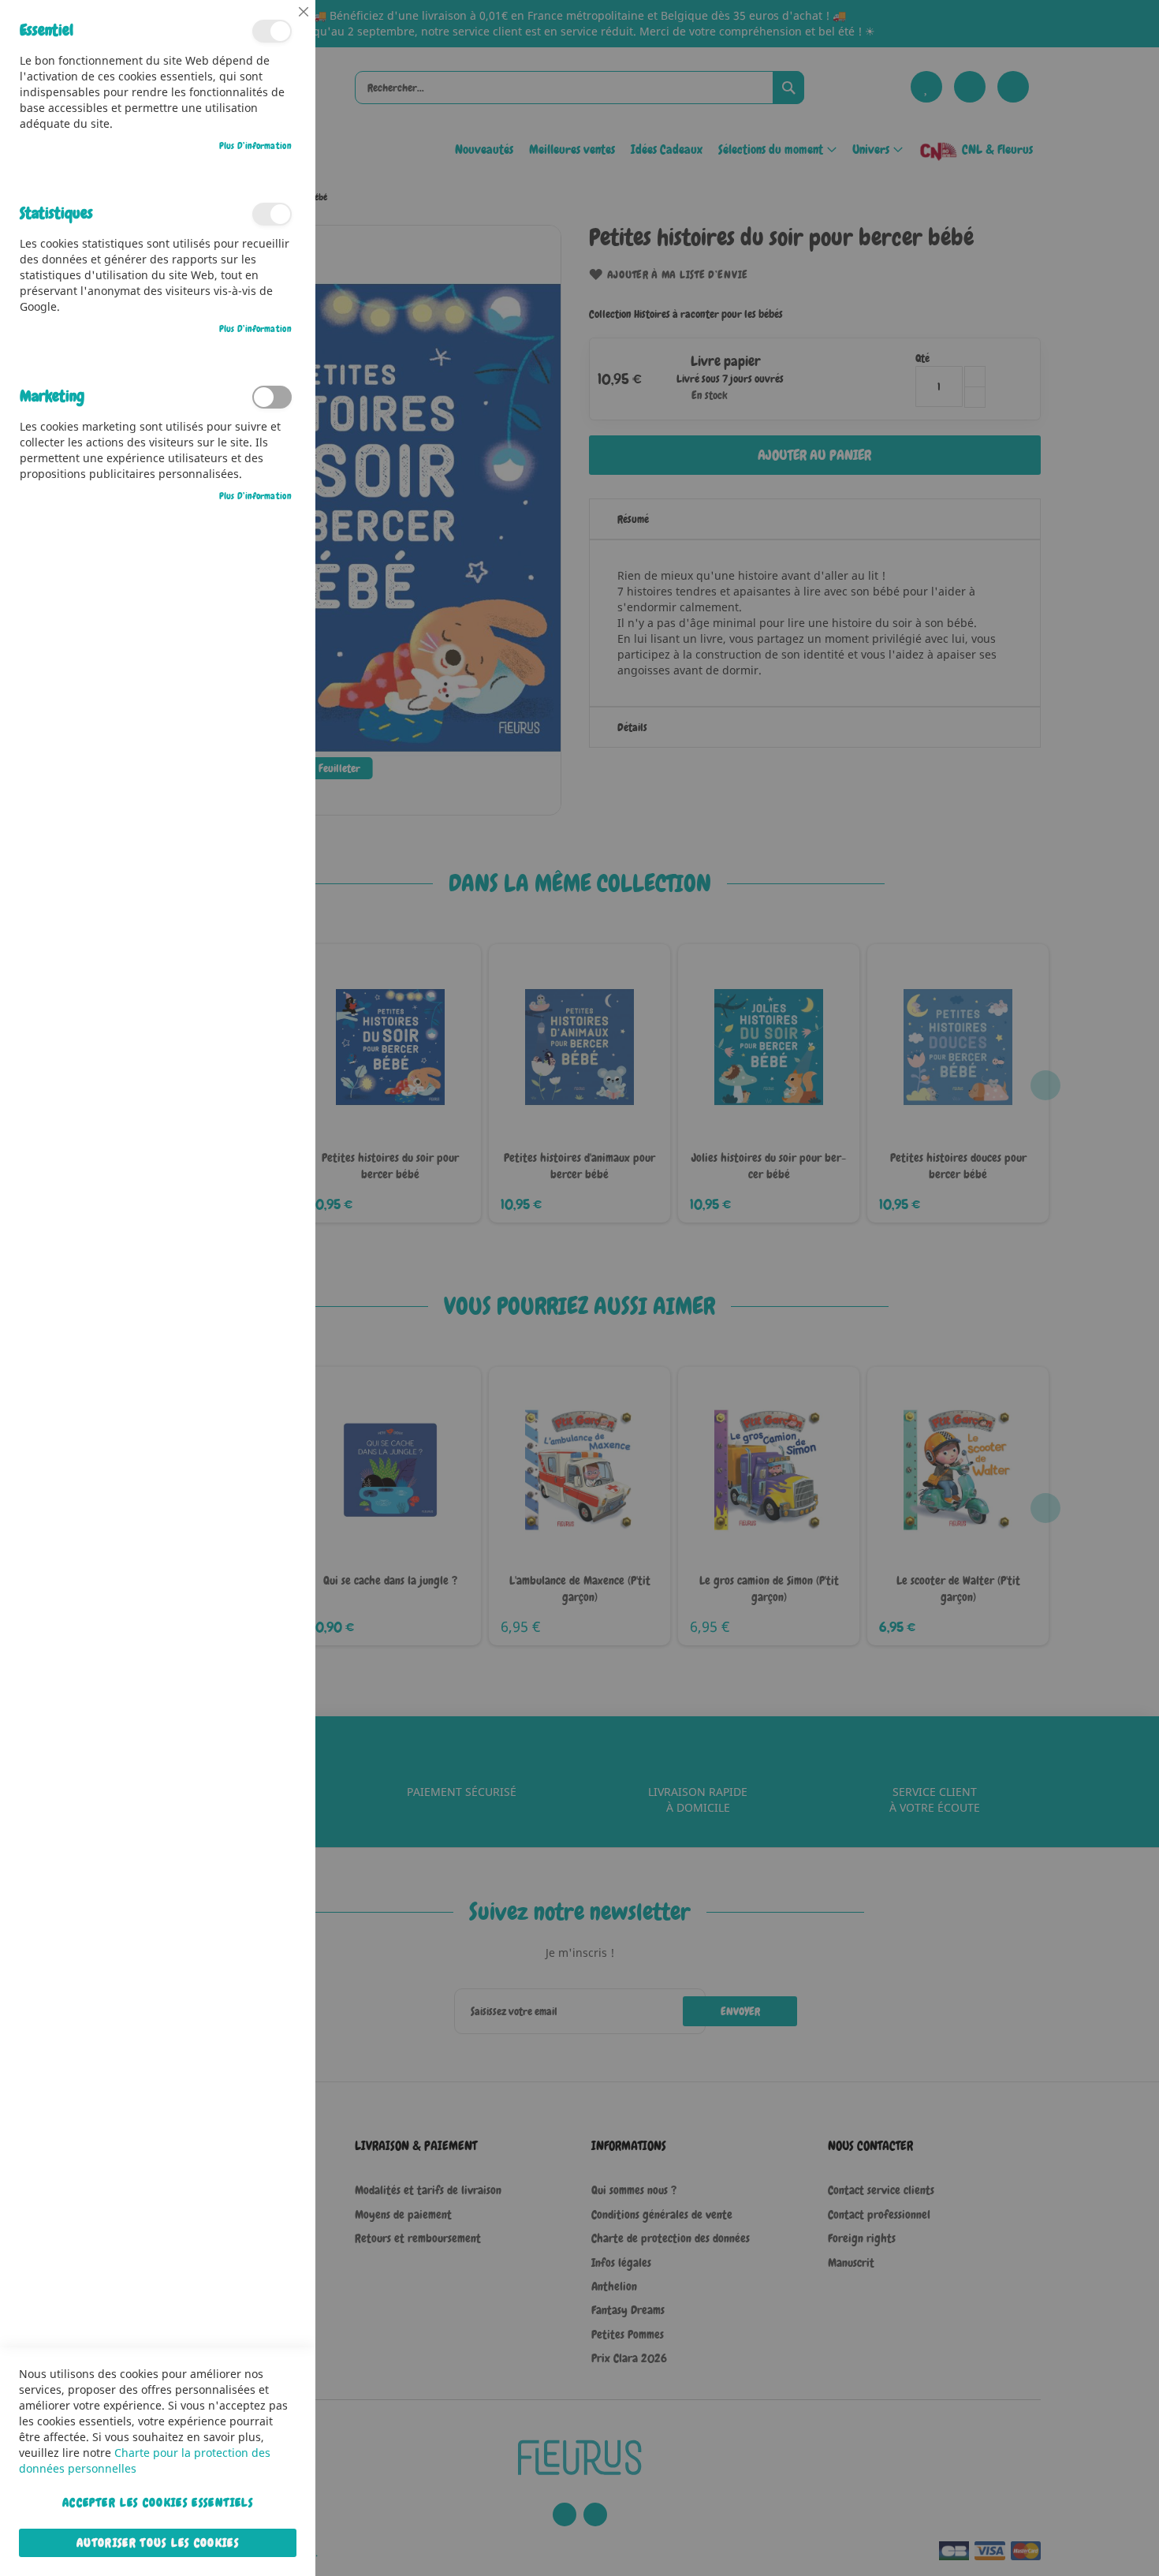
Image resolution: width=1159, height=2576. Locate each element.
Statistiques (272, 214)
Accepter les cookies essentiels (158, 2503)
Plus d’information (255, 146)
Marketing (272, 397)
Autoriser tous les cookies (158, 2543)
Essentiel (272, 31)
